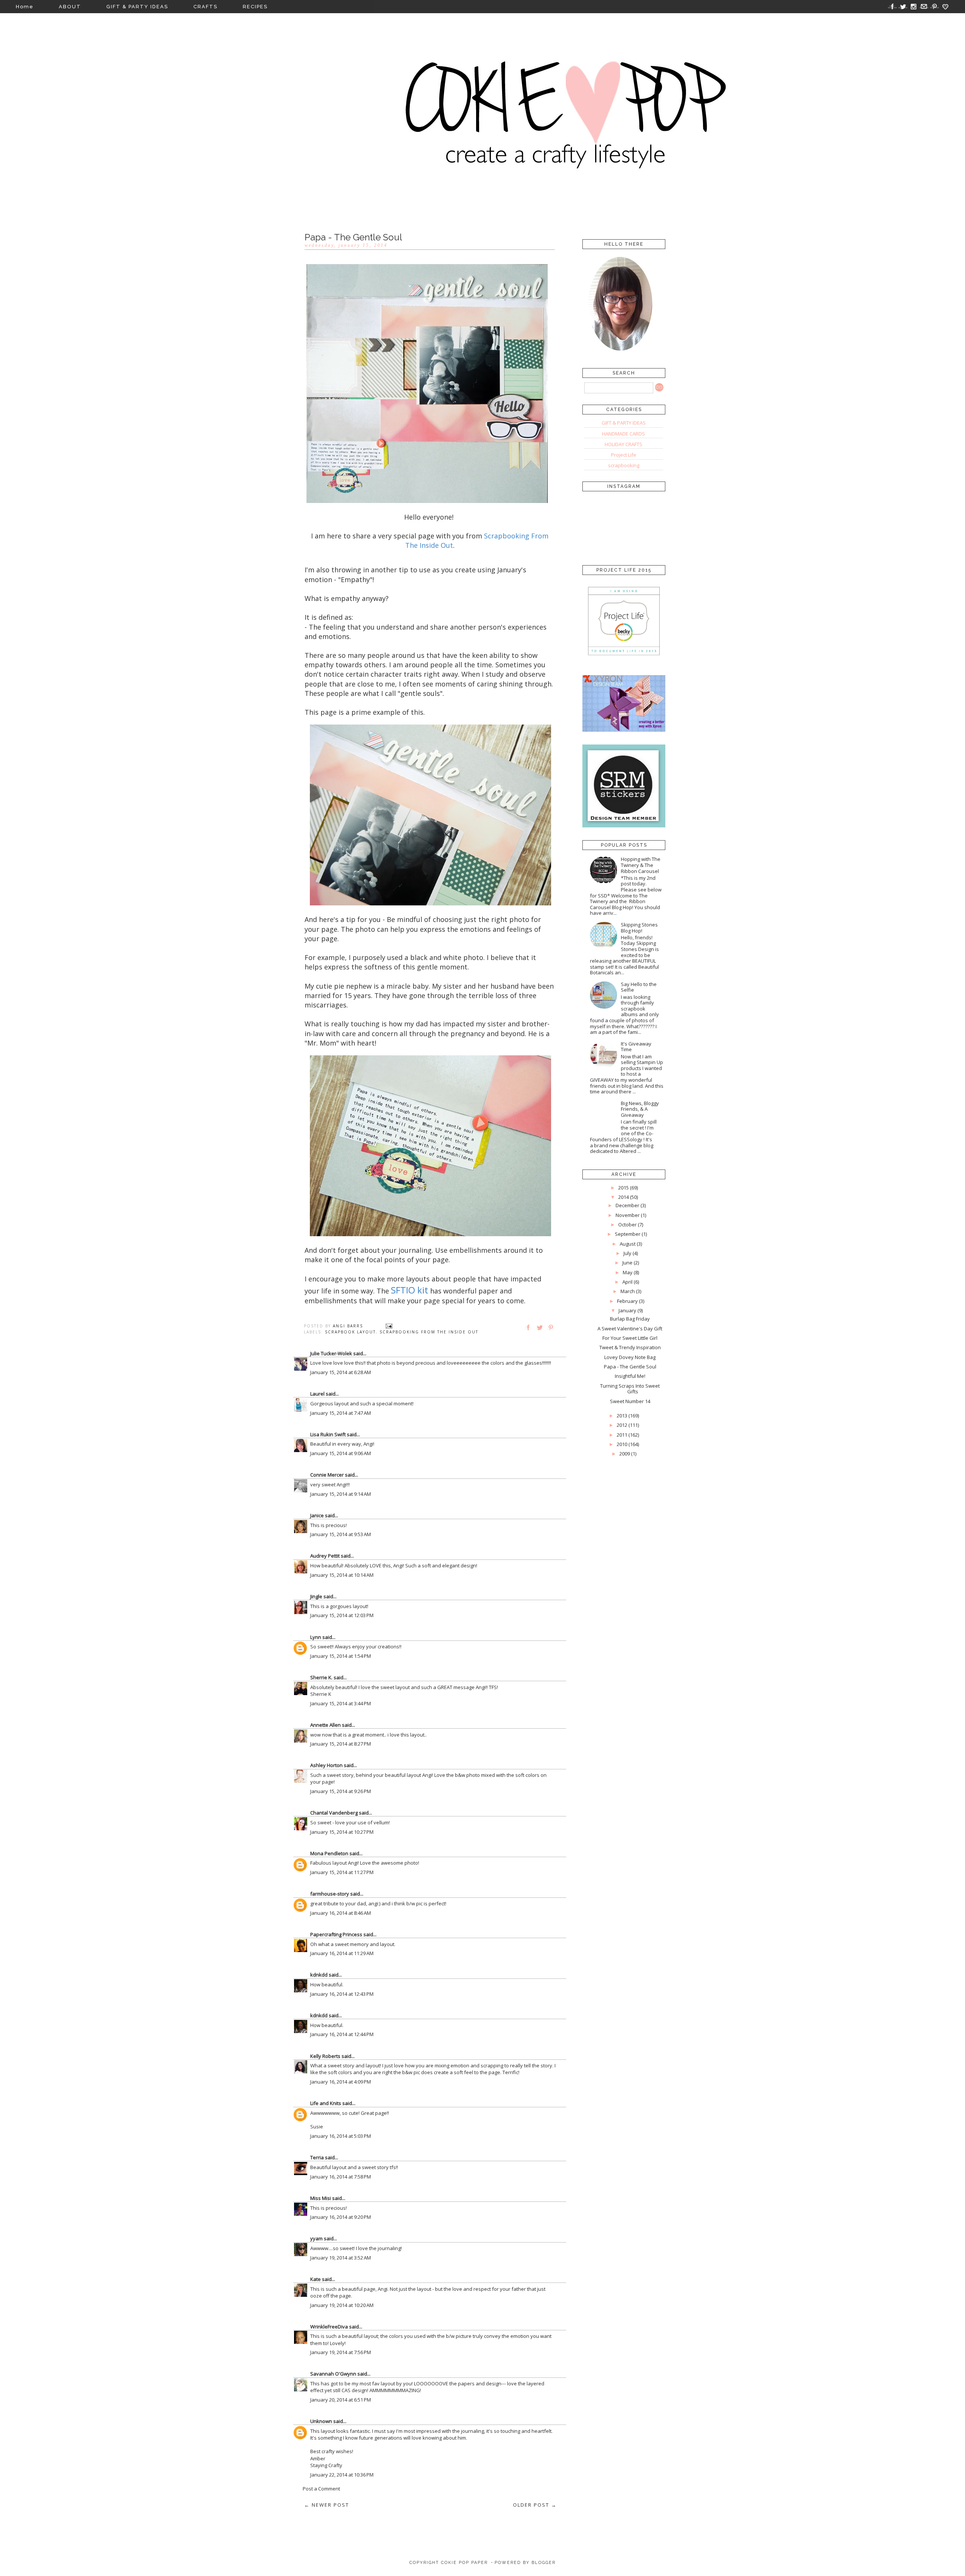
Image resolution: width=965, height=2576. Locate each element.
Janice (317, 1515)
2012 (622, 1425)
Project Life (624, 455)
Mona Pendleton (329, 1853)
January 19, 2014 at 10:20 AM (342, 2305)
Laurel (317, 1394)
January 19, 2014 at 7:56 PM (341, 2352)
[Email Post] (389, 1326)
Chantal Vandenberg (334, 1813)
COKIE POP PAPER (464, 2563)
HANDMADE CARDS (623, 434)
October (627, 1225)
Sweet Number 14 (630, 1401)
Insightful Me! (630, 1376)
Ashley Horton (326, 1765)
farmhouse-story (330, 1894)
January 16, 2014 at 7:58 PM (341, 2177)
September (628, 1234)
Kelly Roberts (326, 2056)
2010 (622, 1444)
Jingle (316, 1596)
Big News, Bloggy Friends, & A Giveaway (640, 1109)
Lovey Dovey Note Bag (630, 1357)
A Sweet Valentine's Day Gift (630, 1329)
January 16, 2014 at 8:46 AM (341, 1913)
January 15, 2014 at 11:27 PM (342, 1872)
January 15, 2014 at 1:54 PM (341, 1656)
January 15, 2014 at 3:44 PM (341, 1703)
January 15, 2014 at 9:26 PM (341, 1791)
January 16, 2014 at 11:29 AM (342, 1953)
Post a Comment (321, 2489)
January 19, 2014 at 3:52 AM (341, 2258)
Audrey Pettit (325, 1556)
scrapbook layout (350, 1332)
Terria (317, 2157)
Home (25, 7)
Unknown (321, 2421)
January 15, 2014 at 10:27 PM (342, 1832)
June (627, 1263)
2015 (623, 1188)
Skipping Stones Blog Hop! (639, 928)
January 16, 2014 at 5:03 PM (341, 2136)
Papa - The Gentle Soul (630, 1367)
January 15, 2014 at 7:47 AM (341, 1413)
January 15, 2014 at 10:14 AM (342, 1575)
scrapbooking (624, 465)
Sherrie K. (321, 1677)
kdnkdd (319, 1975)
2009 (625, 1454)
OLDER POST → (535, 2505)
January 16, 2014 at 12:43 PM (342, 1994)
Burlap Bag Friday (630, 1319)
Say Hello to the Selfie (639, 987)
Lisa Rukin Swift (328, 1434)
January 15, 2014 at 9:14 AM (341, 1494)
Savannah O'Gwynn (333, 2374)
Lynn (316, 1637)
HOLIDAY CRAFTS (623, 444)
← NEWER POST (327, 2505)
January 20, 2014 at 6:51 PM (341, 2400)
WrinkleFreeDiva (329, 2327)
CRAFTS (205, 7)
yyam (316, 2238)
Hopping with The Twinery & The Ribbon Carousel (641, 865)
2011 (622, 1435)
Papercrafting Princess (336, 1934)
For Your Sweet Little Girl (630, 1338)
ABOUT (70, 7)
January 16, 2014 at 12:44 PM (342, 2034)
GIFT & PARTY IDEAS (137, 7)
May (628, 1272)
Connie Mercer (327, 1475)
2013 (622, 1416)
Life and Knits (326, 2103)
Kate (316, 2279)
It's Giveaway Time (636, 1047)
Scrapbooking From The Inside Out (429, 1332)
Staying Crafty (326, 2465)
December (627, 1205)
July (627, 1253)
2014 (623, 1197)
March (628, 1291)
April (627, 1282)
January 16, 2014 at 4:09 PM (341, 2082)
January (627, 1310)
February (627, 1301)
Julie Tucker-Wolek (331, 1353)
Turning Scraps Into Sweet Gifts (630, 1389)
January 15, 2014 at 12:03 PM (342, 1615)
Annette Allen (325, 1725)
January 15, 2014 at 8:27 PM (341, 1744)
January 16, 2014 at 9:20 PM (341, 2217)
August (628, 1244)
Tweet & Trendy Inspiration (630, 1347)
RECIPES (255, 7)
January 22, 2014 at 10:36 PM (342, 2475)
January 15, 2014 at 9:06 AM (341, 1453)
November (628, 1215)
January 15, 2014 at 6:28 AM (341, 1372)
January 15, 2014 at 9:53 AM (341, 1534)
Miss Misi (321, 2198)
